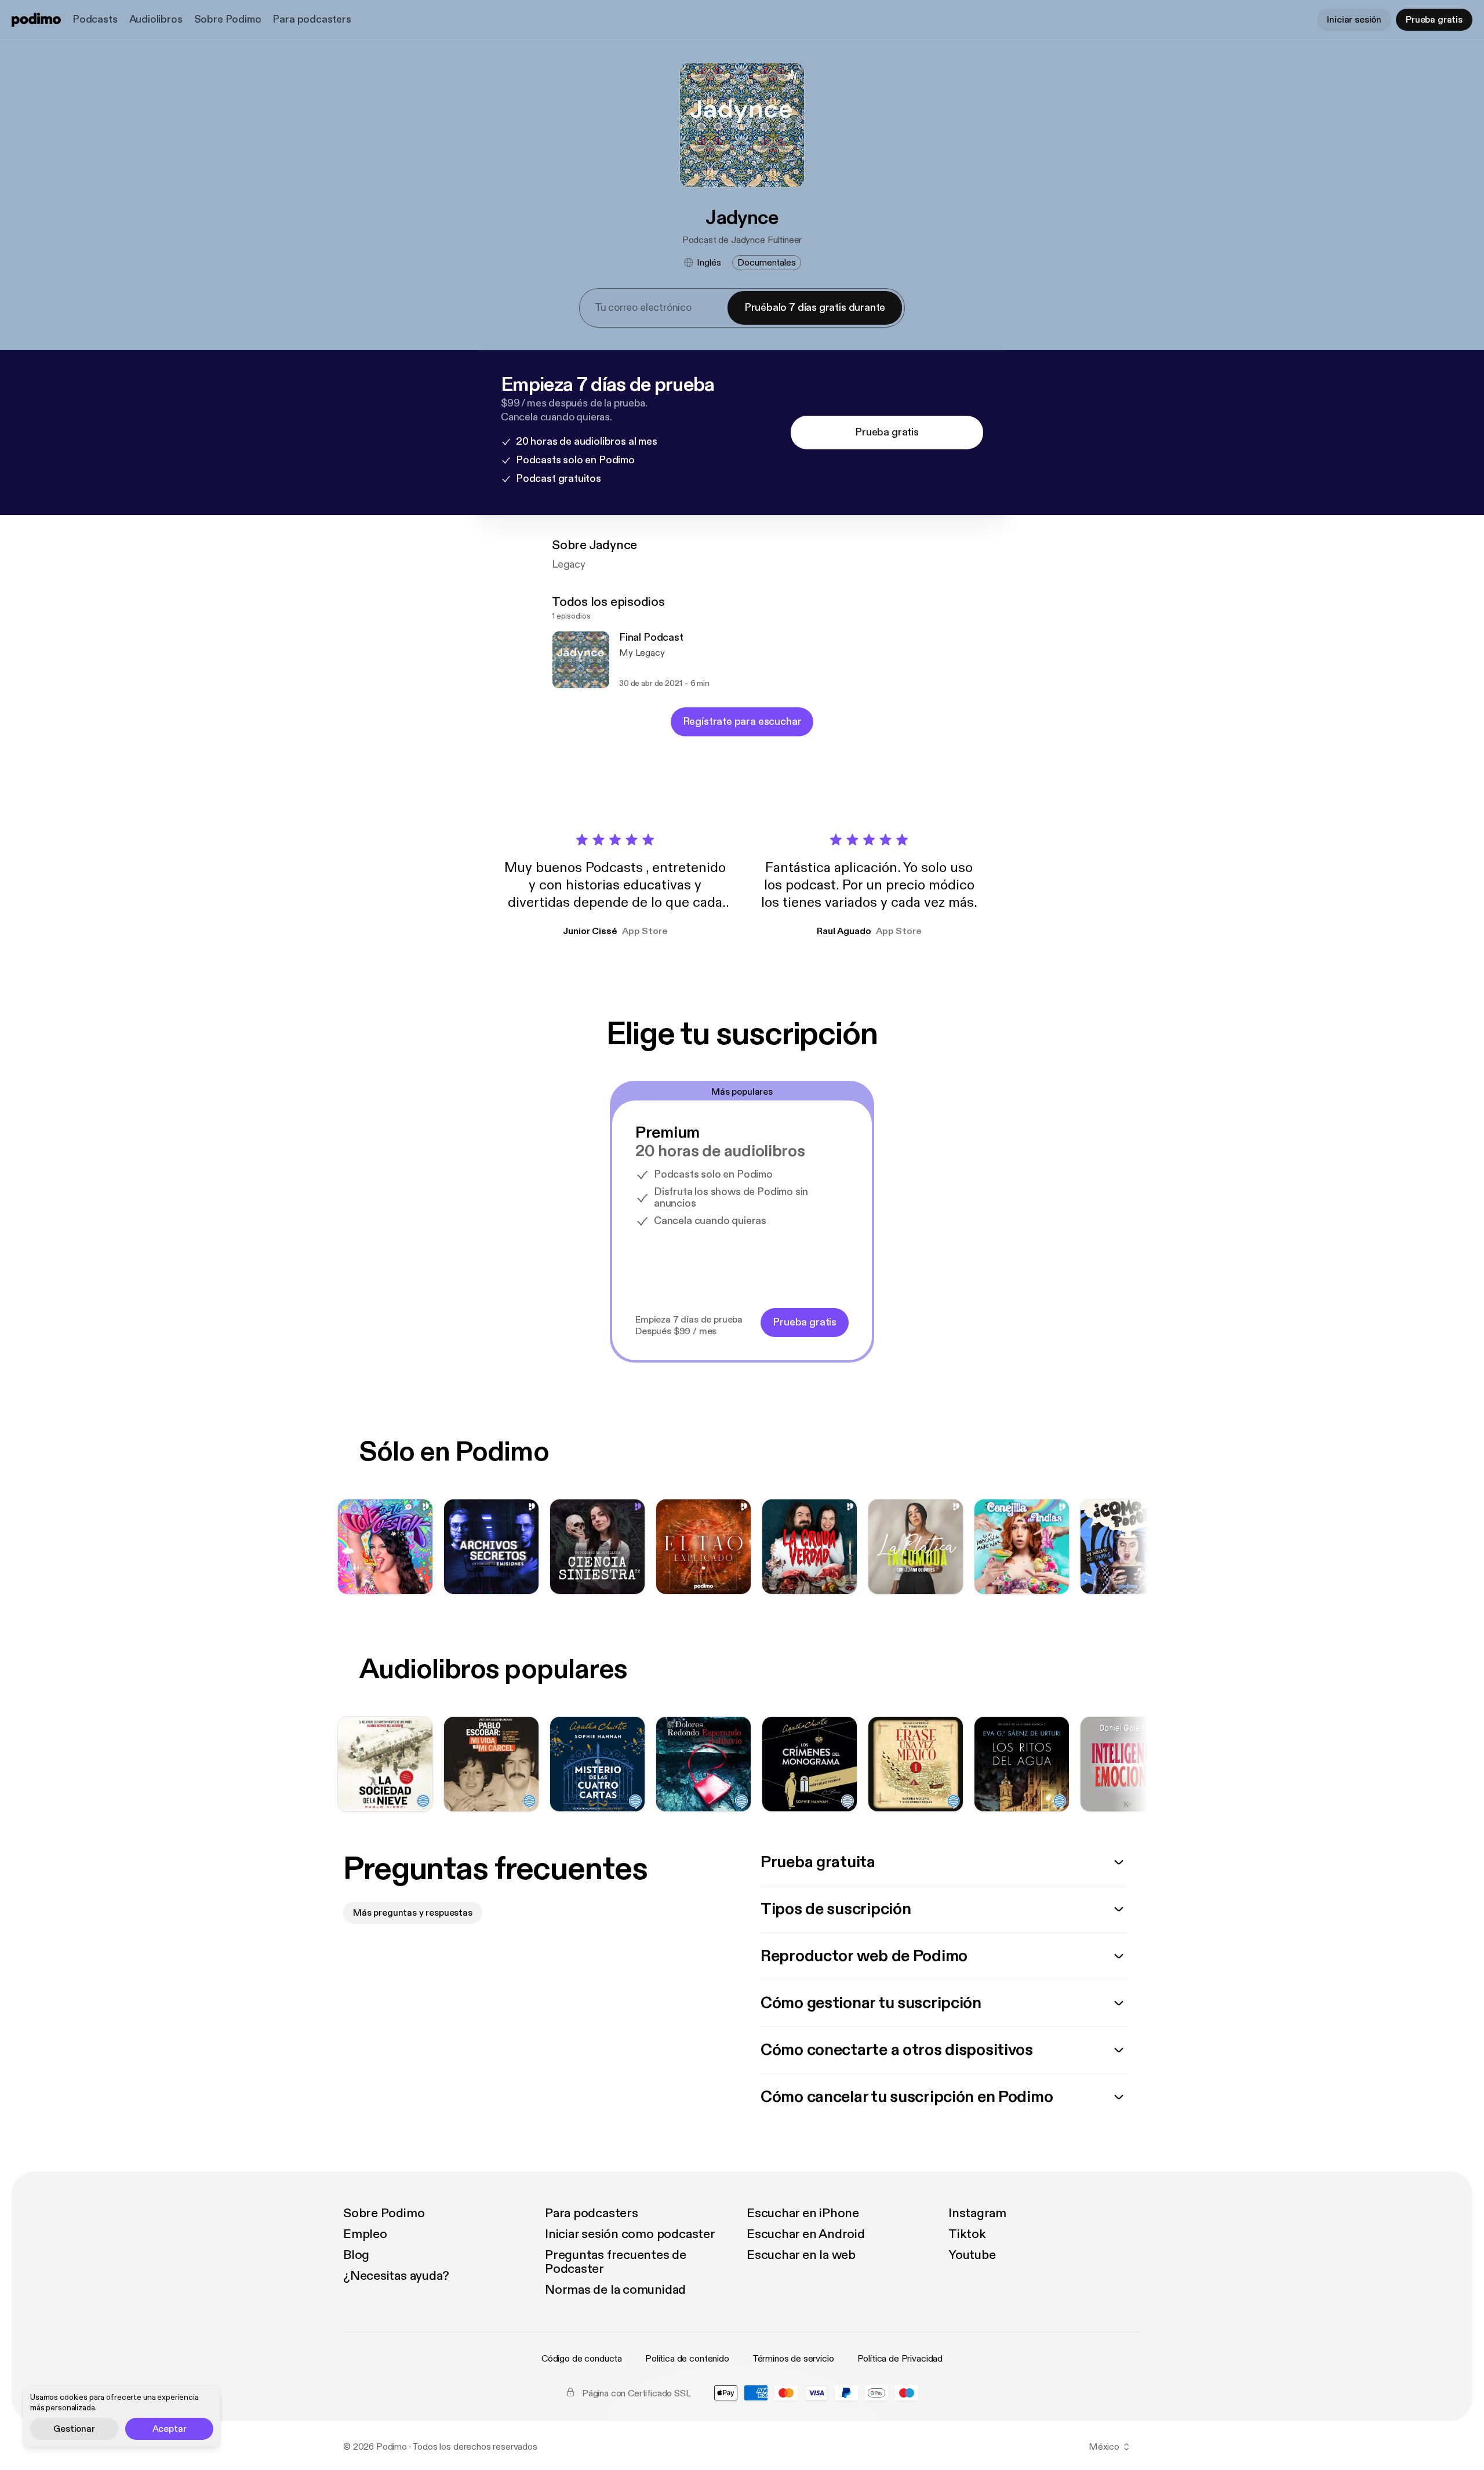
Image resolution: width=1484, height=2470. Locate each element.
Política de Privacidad (900, 2359)
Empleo (365, 2234)
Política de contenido (687, 2359)
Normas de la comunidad (615, 2290)
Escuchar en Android (806, 2234)
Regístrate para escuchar (742, 722)
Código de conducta (582, 2359)
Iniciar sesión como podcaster (630, 2234)
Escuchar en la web (801, 2255)
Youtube (972, 2255)
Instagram (977, 2213)
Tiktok (967, 2234)
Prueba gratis (1434, 20)
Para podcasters (312, 19)
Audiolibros (156, 19)
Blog (356, 2255)
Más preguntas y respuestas (413, 1913)
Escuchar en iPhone (803, 2213)
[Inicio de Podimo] (36, 20)
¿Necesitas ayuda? (396, 2276)
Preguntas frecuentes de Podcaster (616, 2262)
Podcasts (95, 19)
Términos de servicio (793, 2359)
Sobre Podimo (228, 19)
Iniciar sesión (1354, 20)
